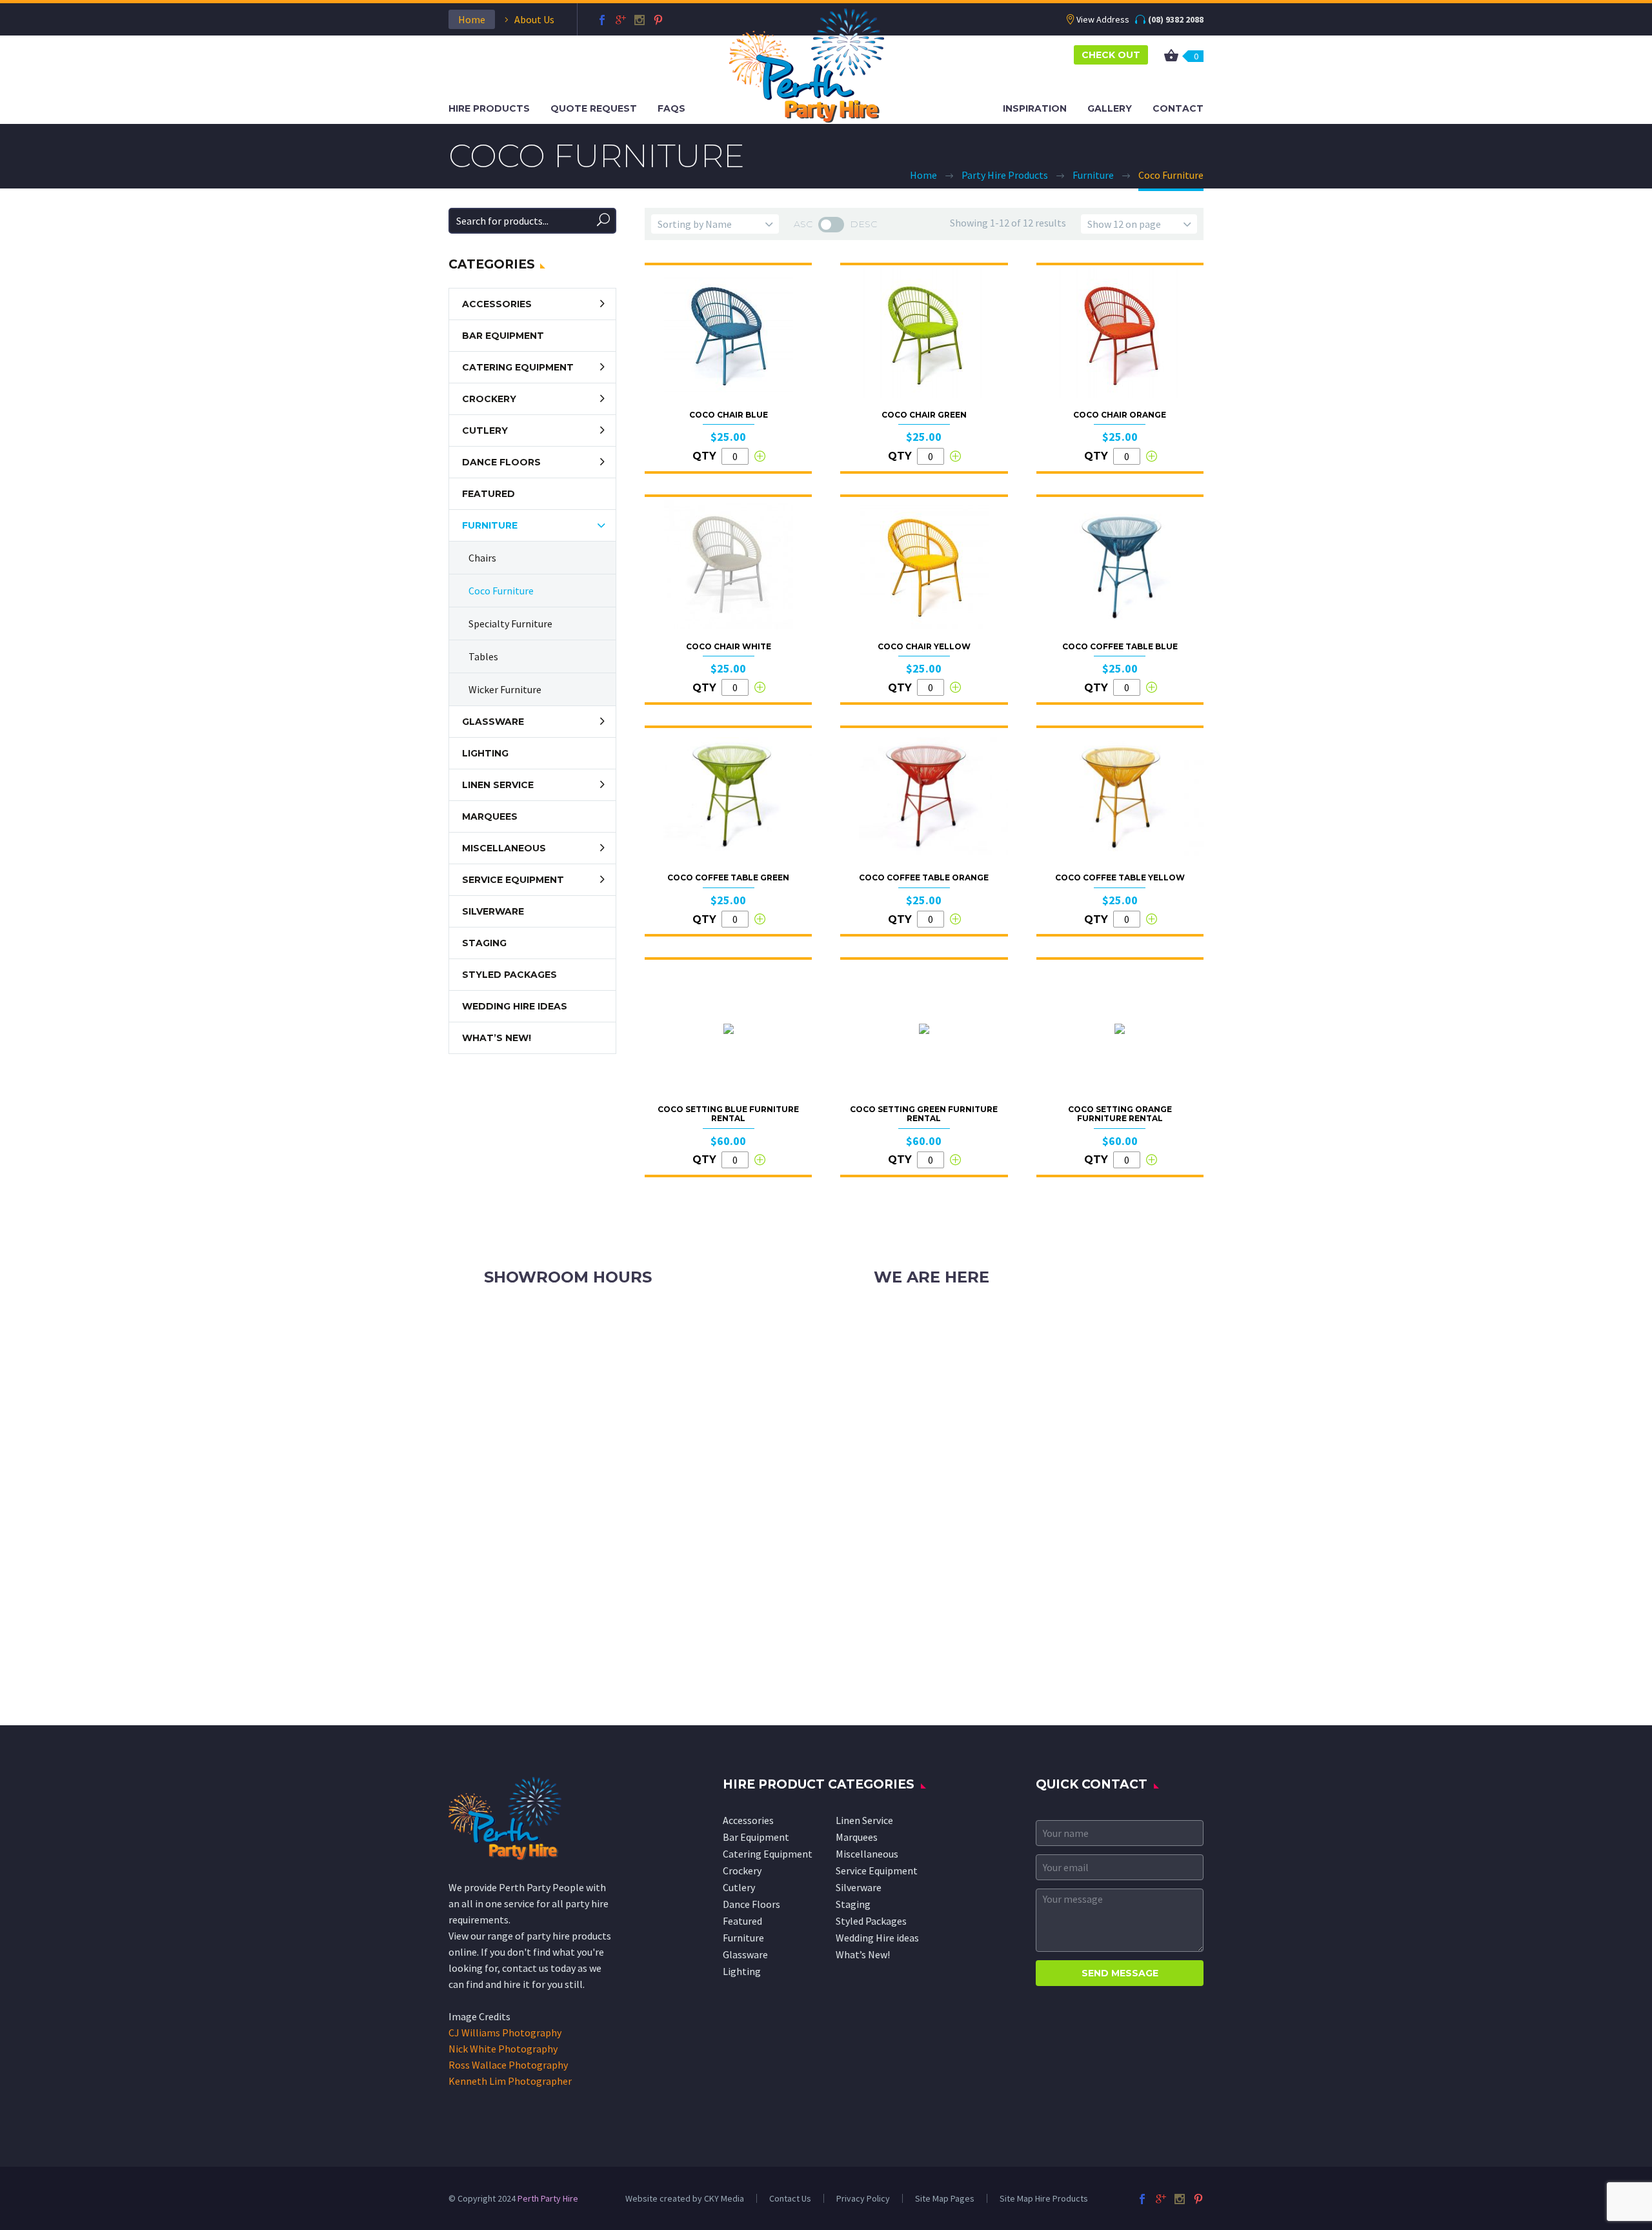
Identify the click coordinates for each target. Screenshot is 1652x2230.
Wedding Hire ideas (515, 1006)
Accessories (497, 304)
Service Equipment (513, 880)
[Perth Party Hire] (807, 64)
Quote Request (594, 108)
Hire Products (489, 108)
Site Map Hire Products (1044, 2198)
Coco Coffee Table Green (728, 877)
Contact (1178, 108)
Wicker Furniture (505, 689)
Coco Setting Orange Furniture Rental (1120, 1114)
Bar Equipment (503, 336)
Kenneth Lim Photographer (510, 2081)
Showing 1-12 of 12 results (1008, 223)
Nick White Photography (503, 2049)
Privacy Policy (863, 2198)
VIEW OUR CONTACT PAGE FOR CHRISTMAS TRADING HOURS (619, 1363)
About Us (534, 19)
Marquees (490, 816)
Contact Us (790, 2198)
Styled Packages (509, 975)
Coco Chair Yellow (924, 646)
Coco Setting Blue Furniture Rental (728, 1114)
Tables (483, 656)
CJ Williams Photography (505, 2032)
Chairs (482, 558)
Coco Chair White (729, 646)
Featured (489, 494)
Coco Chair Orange (1120, 415)
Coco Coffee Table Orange (924, 877)
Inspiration (1035, 108)
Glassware (493, 722)
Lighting (485, 753)
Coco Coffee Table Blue (1120, 646)
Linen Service (498, 785)
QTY (704, 456)
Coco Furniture (501, 591)
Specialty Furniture (510, 623)
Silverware (493, 911)
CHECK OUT (1111, 55)
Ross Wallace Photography (508, 2065)
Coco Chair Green (924, 415)
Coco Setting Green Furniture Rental (924, 1114)
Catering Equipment (518, 367)
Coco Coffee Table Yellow (1120, 877)
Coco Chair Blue (729, 415)
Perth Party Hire (548, 2198)
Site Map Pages (945, 2198)
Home (472, 19)
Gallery (1110, 108)
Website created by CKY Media (685, 2198)
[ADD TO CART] (760, 456)
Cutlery (485, 431)
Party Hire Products (1005, 175)
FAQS (671, 108)
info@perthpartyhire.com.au (967, 1346)
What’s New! (497, 1038)
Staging (484, 943)
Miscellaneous (504, 848)
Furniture (1093, 175)
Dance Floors (501, 462)
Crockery (489, 399)
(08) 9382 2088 (1176, 19)
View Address (1103, 19)
